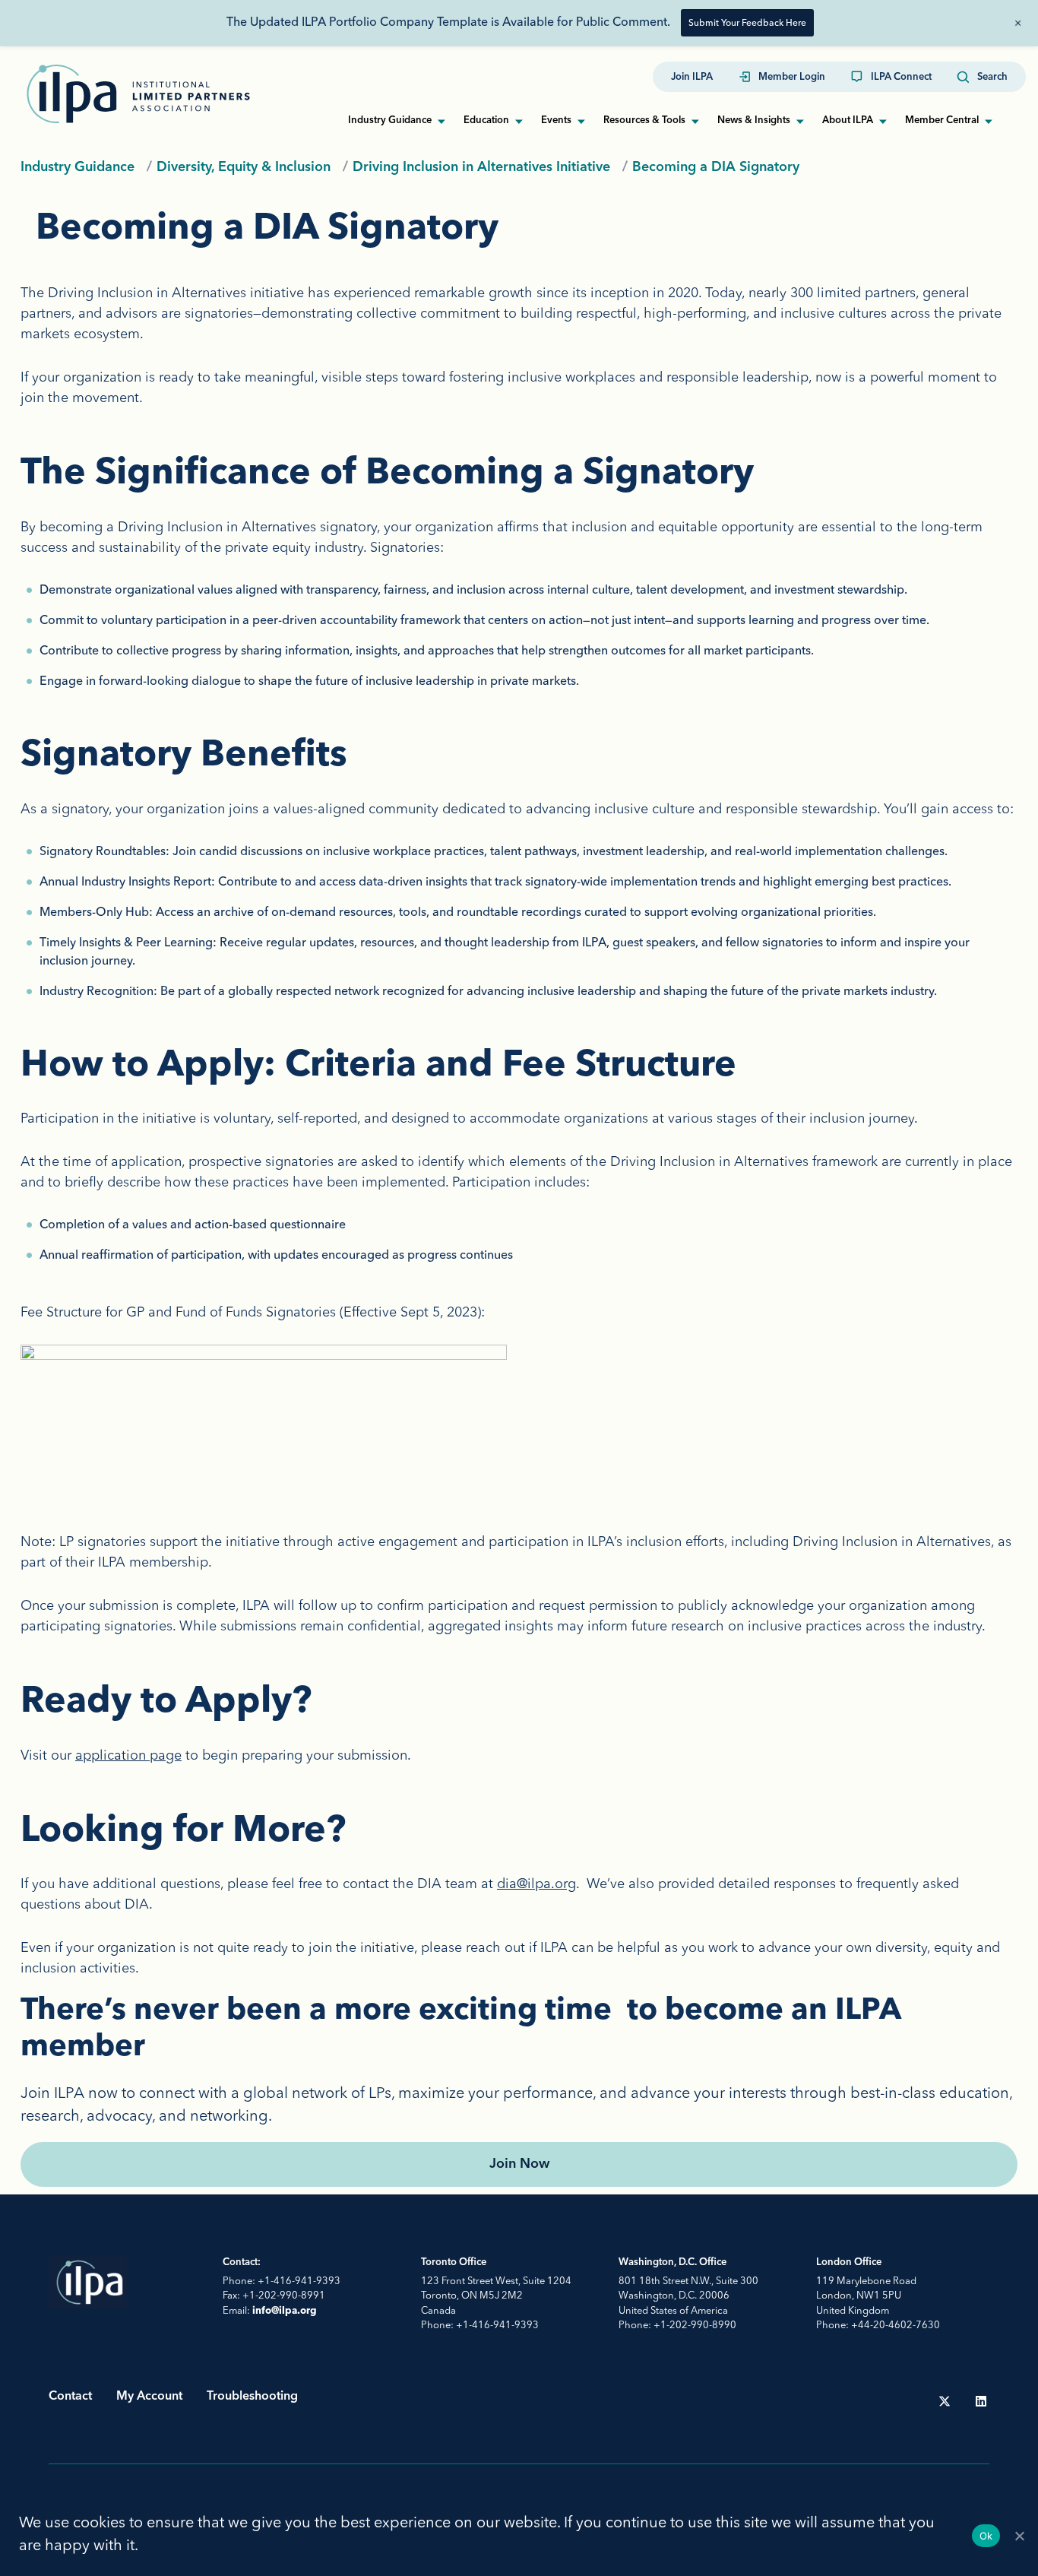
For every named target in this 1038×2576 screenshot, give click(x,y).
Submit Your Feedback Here (747, 22)
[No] (1019, 2536)
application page (128, 1755)
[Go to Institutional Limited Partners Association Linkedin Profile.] (981, 2401)
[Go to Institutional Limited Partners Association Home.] (138, 94)
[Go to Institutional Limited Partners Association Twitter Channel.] (945, 2401)
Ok (986, 2536)
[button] (982, 78)
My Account (149, 2397)
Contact (70, 2397)
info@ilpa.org (285, 2311)
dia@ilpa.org (536, 1883)
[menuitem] (692, 78)
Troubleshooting (252, 2397)
